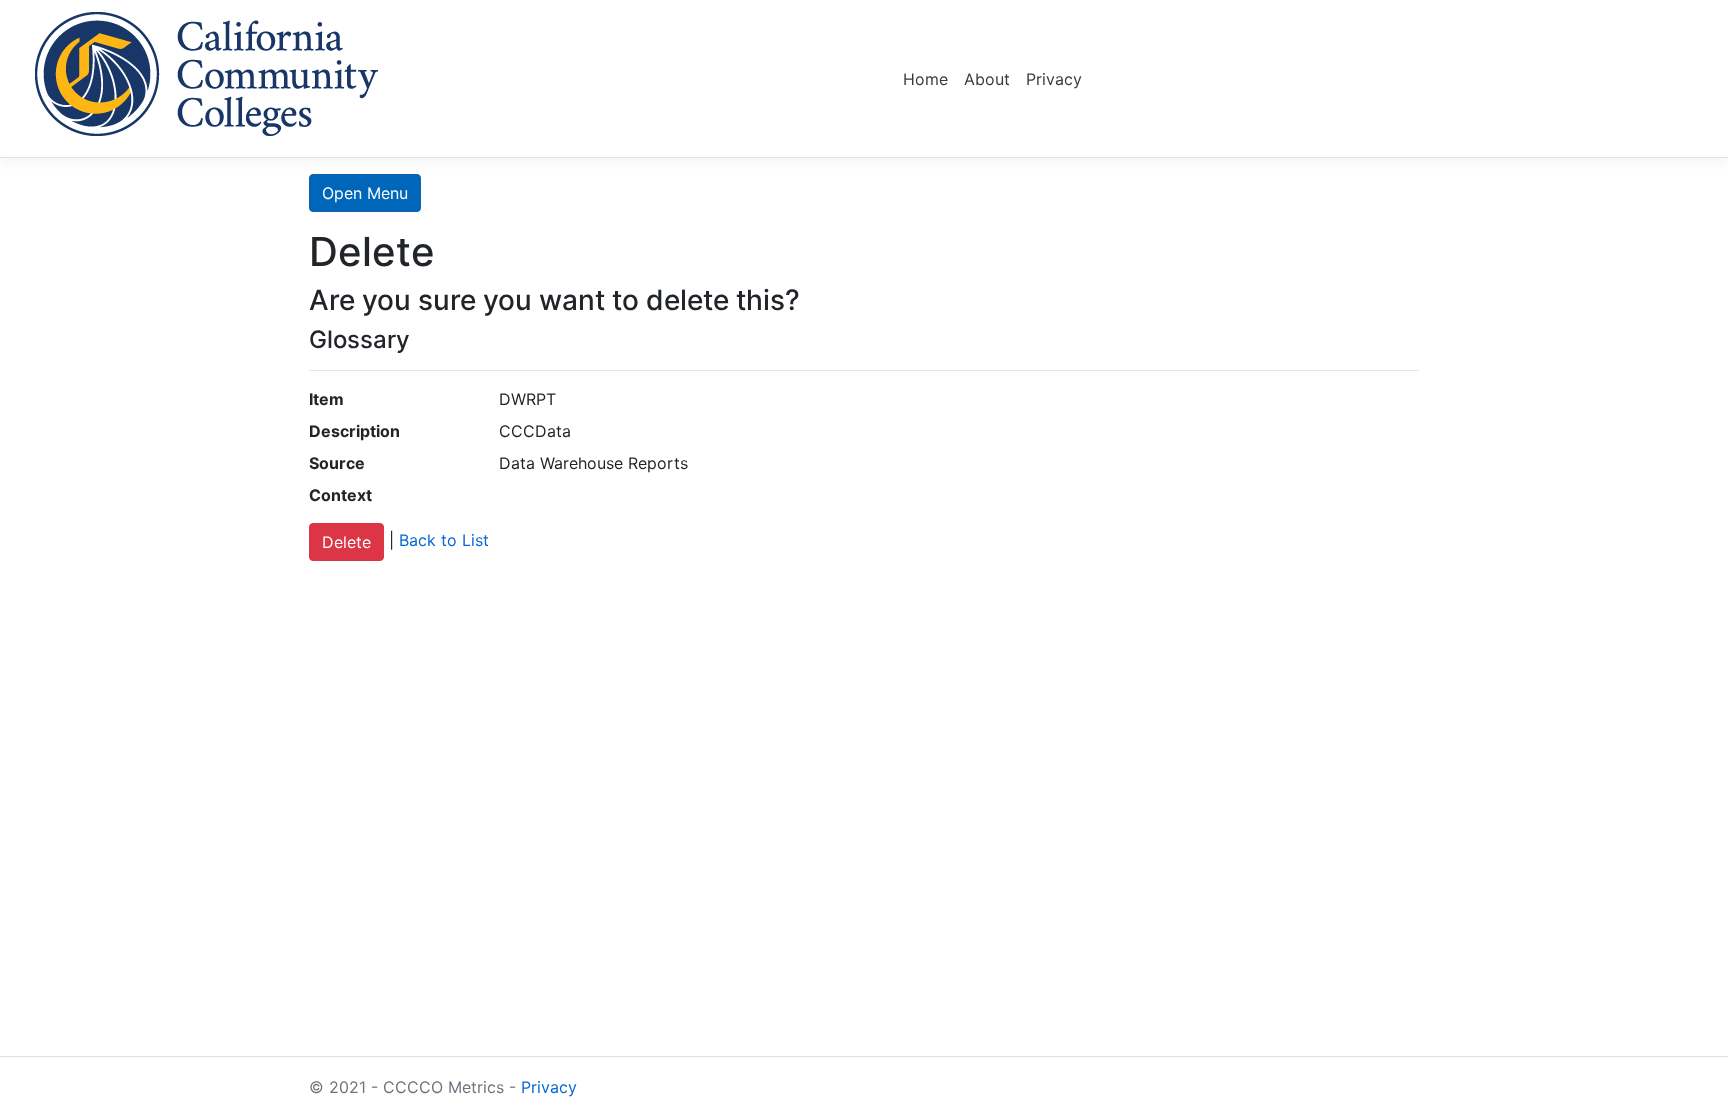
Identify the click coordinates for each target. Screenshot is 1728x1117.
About (987, 79)
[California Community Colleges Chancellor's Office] (207, 70)
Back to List (444, 541)
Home (925, 79)
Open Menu (365, 193)
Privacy (1054, 79)
